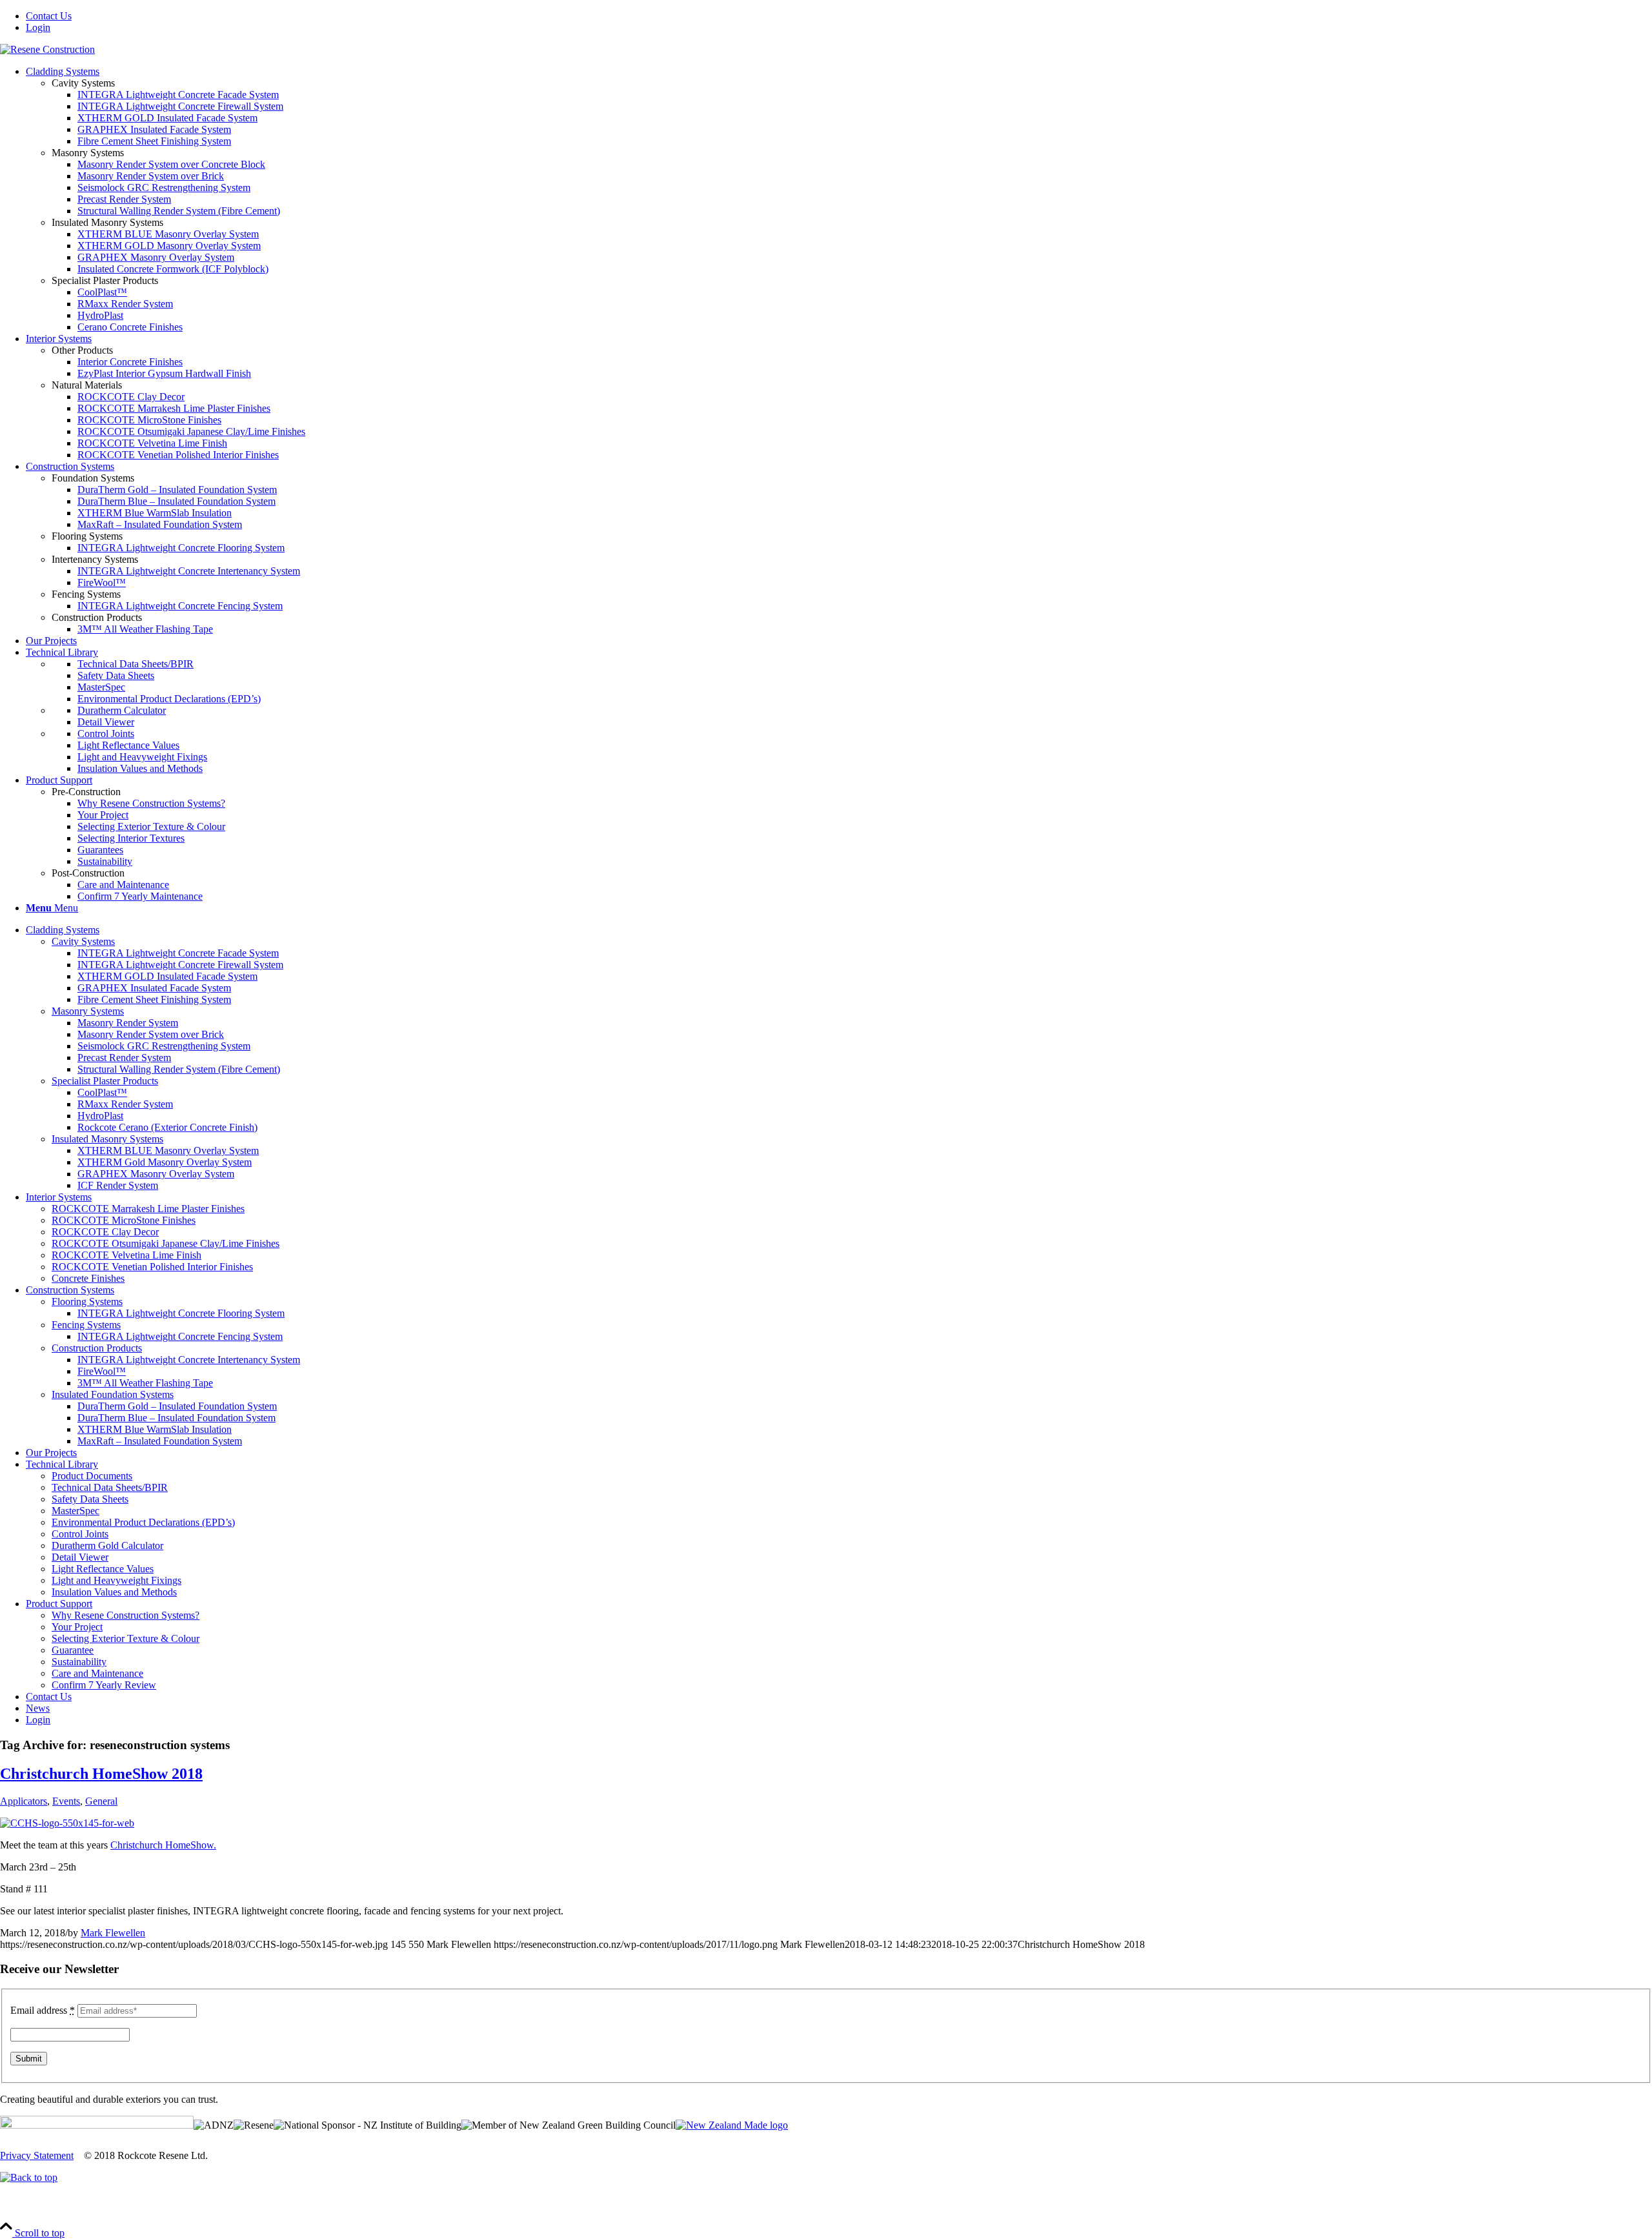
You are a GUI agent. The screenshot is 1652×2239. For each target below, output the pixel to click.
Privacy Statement (37, 2155)
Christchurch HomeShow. (163, 1845)
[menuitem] (839, 16)
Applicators (24, 1801)
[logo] (47, 49)
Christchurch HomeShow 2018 (101, 1774)
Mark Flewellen (113, 1933)
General (101, 1801)
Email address (43, 2010)
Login (38, 27)
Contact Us (49, 16)
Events (66, 1801)
